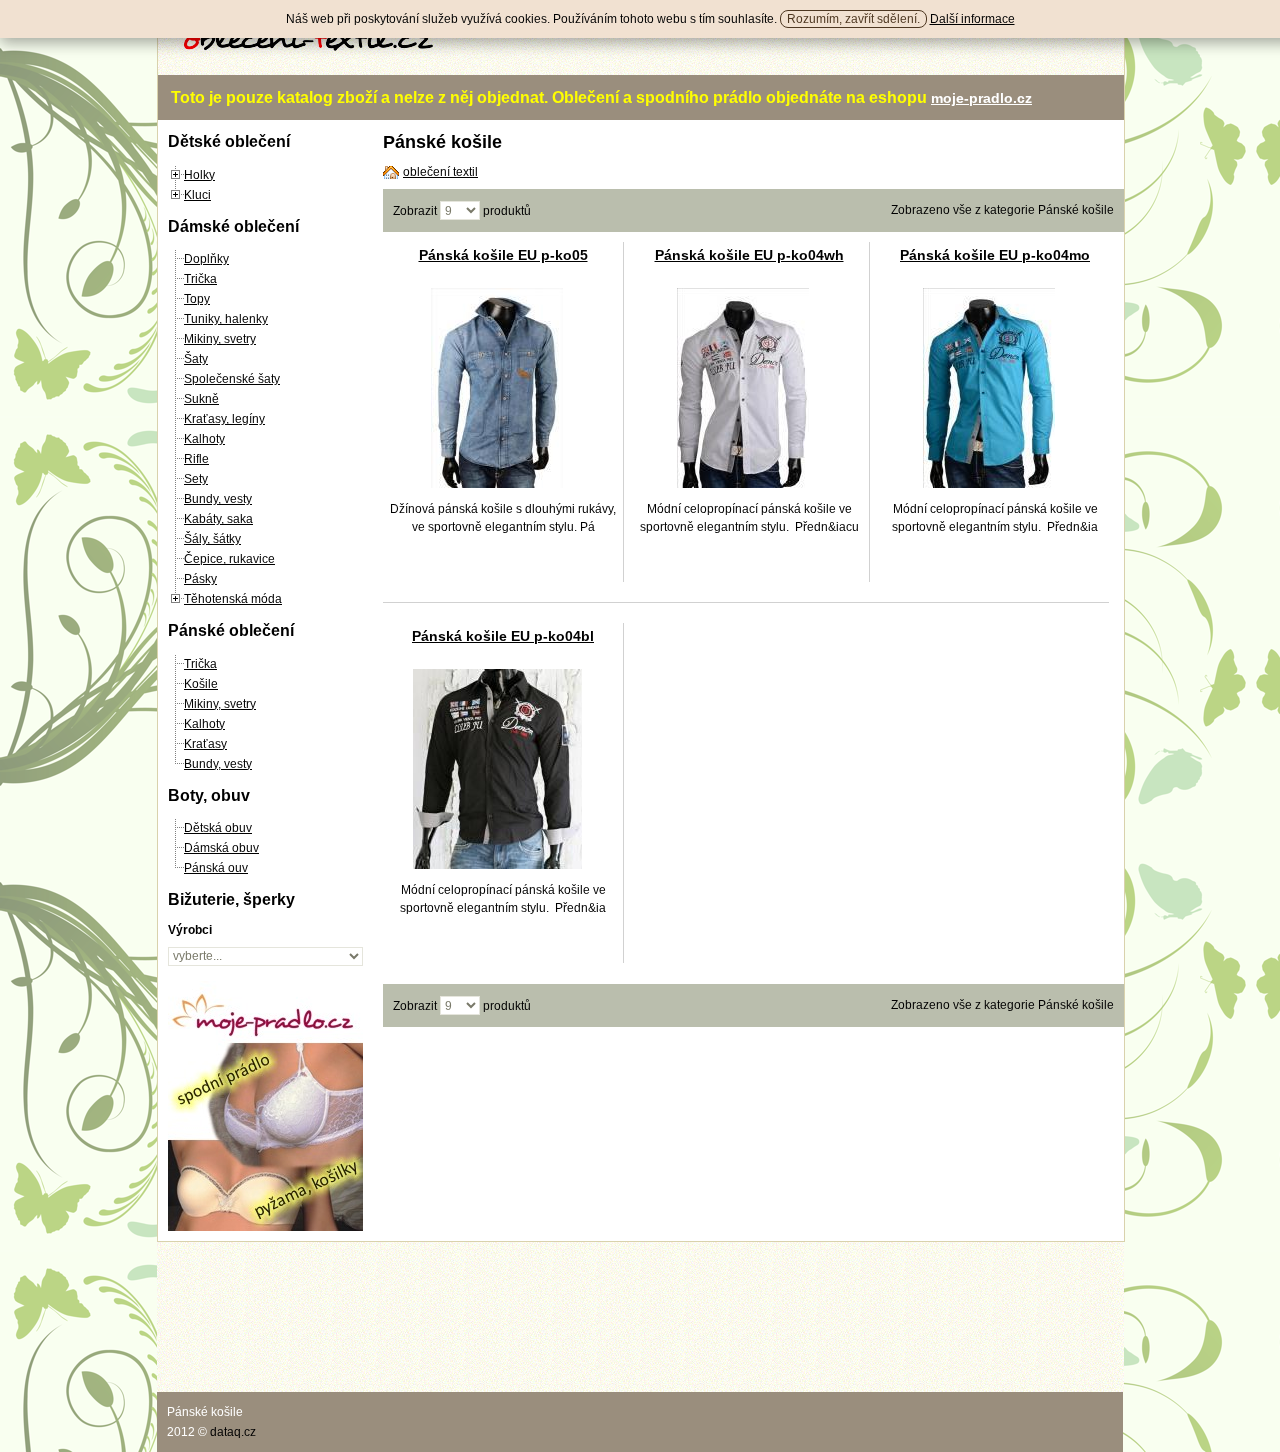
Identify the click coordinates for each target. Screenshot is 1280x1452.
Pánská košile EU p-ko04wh (749, 255)
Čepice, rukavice (229, 559)
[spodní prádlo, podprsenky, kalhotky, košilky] (265, 1227)
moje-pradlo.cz (981, 98)
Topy (197, 299)
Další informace (972, 19)
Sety (196, 479)
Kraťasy (205, 744)
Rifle (196, 459)
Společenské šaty (232, 379)
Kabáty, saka (218, 519)
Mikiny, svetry (220, 339)
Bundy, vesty (218, 499)
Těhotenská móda (233, 599)
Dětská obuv (218, 828)
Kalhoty (204, 439)
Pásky (200, 579)
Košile (201, 684)
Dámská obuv (221, 848)
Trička (200, 279)
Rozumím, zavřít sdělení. (853, 19)
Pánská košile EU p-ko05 (503, 255)
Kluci (197, 195)
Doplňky (206, 259)
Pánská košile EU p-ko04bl (503, 636)
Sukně (201, 399)
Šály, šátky (212, 539)
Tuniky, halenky (226, 319)
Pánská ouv (216, 868)
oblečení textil (440, 172)
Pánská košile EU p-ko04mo (995, 255)
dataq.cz (233, 1432)
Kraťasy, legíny (224, 419)
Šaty (196, 359)
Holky (199, 175)
